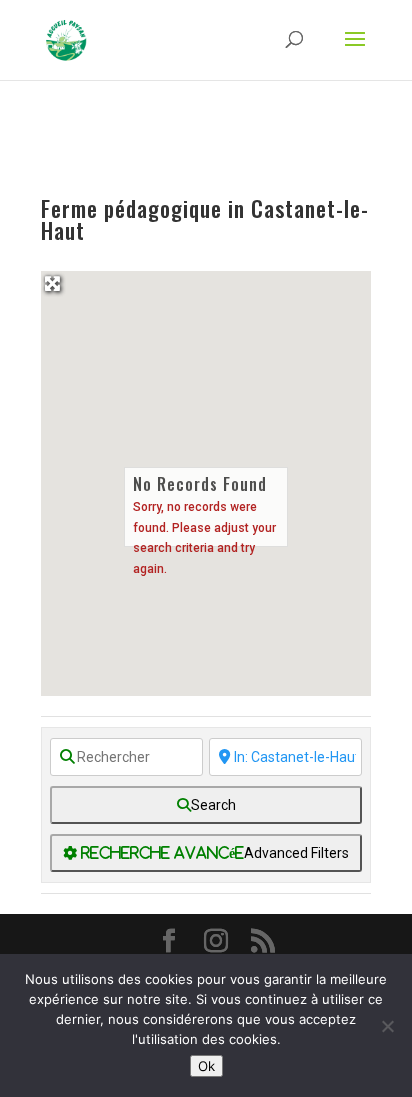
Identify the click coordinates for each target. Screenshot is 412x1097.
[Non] (387, 1026)
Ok (206, 1066)
